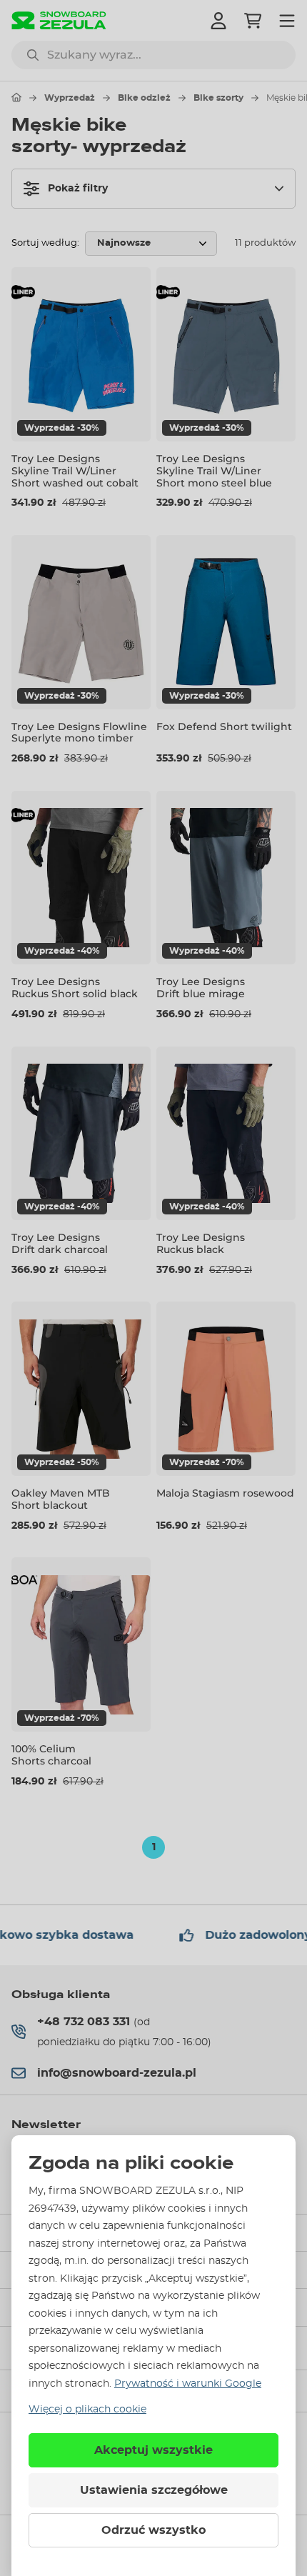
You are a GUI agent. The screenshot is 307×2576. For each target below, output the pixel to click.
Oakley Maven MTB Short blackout (61, 1499)
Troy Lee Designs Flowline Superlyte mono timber (79, 733)
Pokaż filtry (78, 189)
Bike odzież (144, 98)
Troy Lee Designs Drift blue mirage (201, 988)
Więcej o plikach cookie (87, 2410)
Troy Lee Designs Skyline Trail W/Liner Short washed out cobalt (75, 471)
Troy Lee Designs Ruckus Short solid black (75, 988)
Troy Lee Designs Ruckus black (201, 1243)
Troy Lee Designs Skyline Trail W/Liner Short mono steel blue (214, 471)
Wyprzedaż (70, 98)
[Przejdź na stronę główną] (16, 97)
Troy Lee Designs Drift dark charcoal (60, 1243)
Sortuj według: (45, 243)
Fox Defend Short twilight (224, 727)
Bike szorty (218, 98)
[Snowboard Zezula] (59, 20)
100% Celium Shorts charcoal (51, 1755)
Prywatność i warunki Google (188, 2384)
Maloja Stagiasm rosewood (225, 1493)
